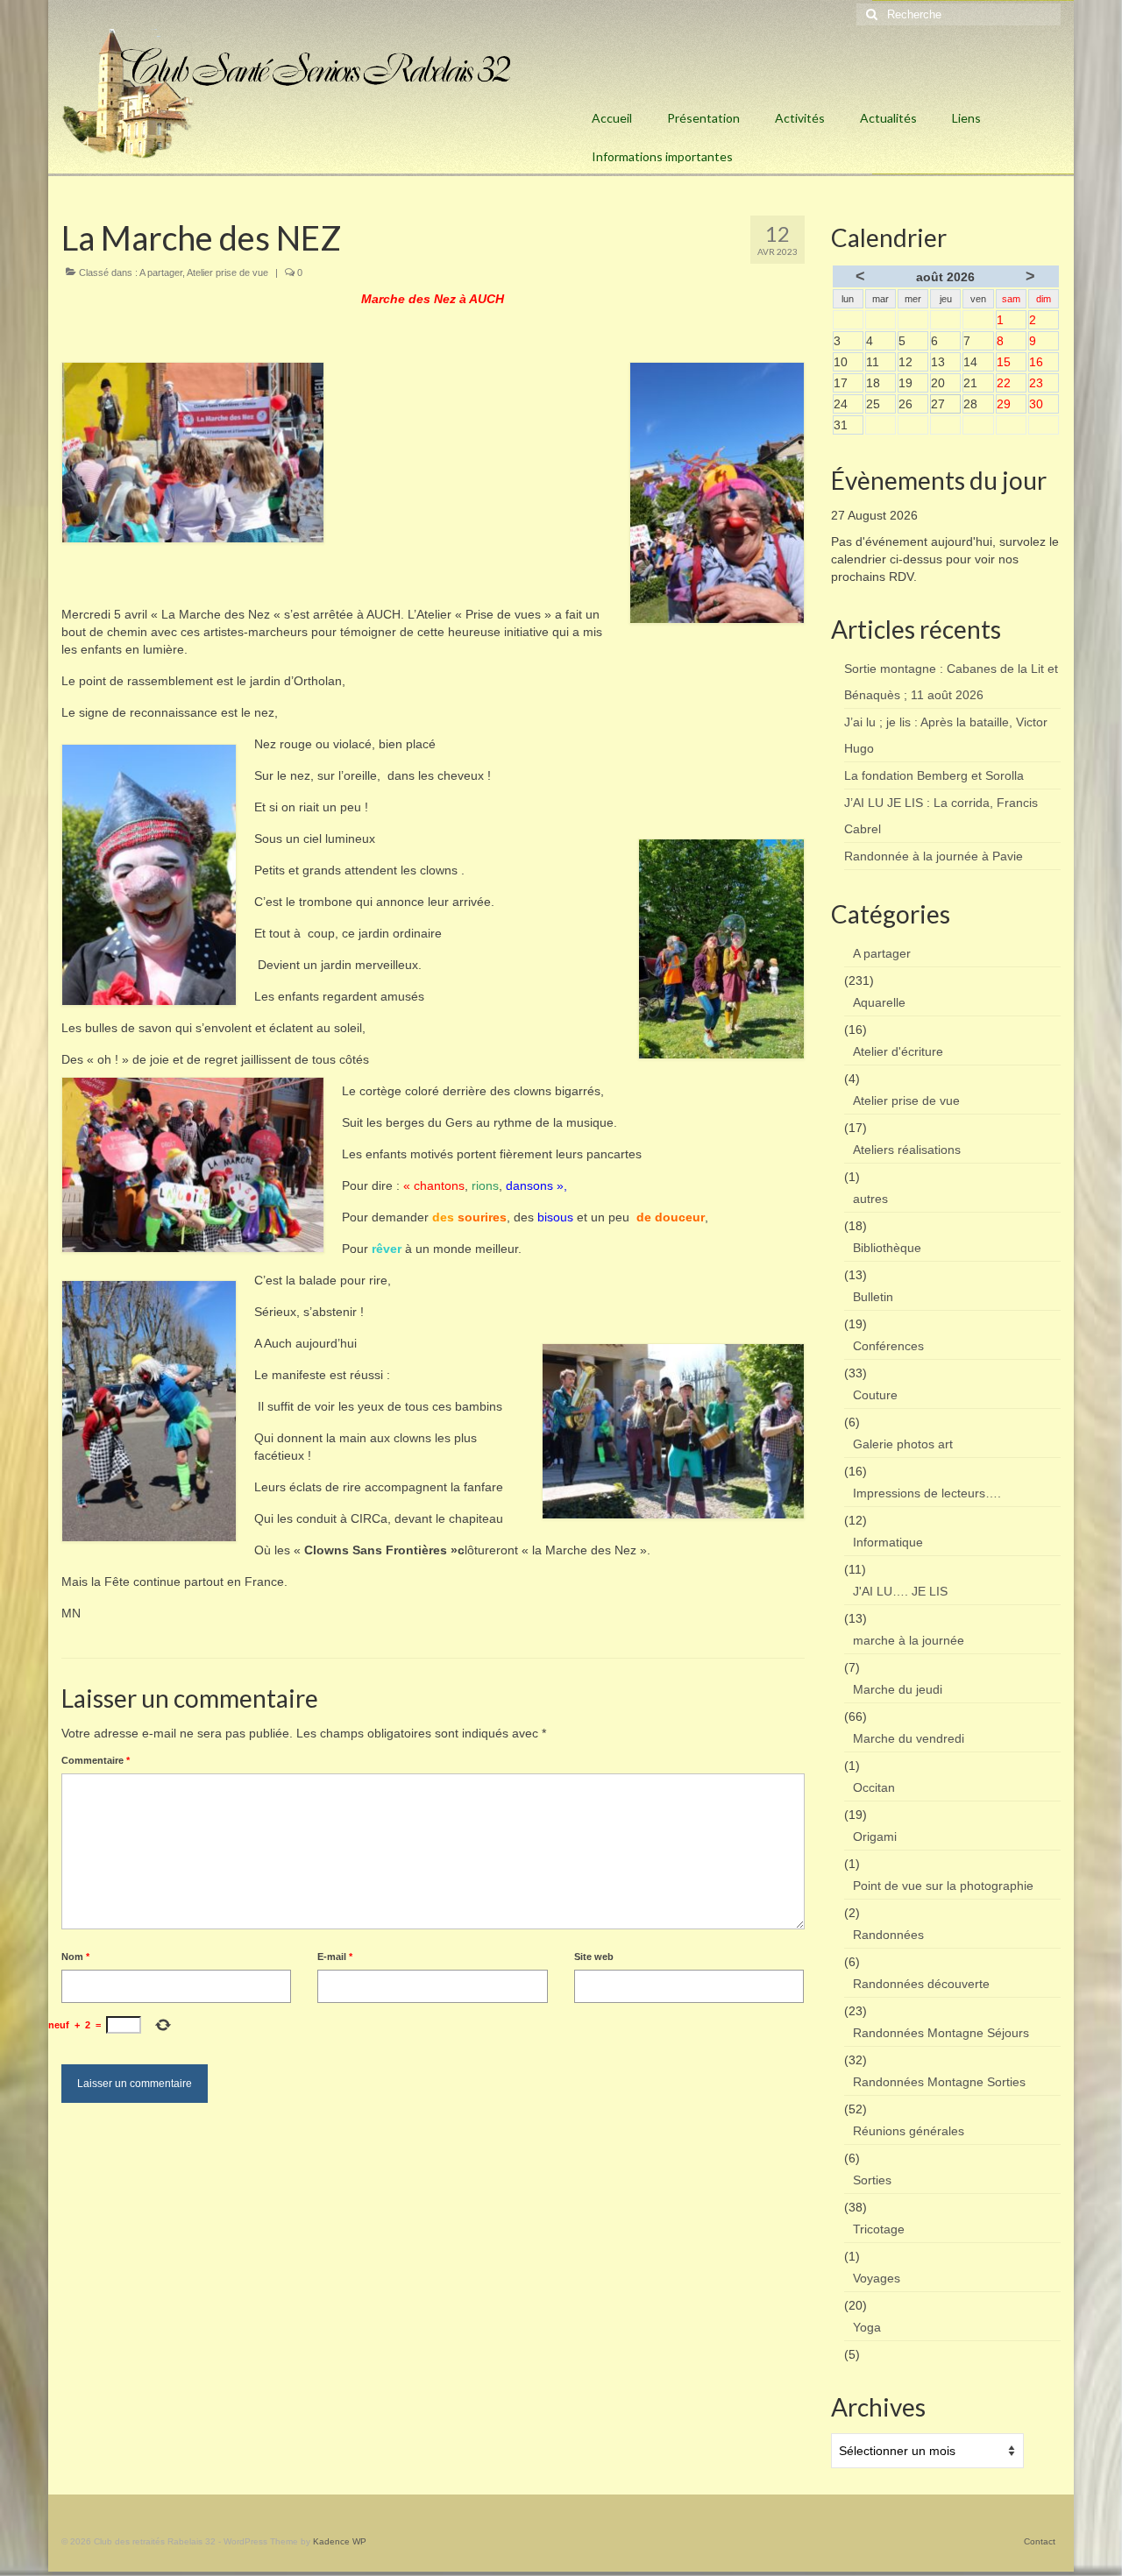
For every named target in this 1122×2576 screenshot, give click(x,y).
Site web (594, 1957)
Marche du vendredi (909, 1738)
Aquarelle (879, 1002)
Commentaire (96, 1760)
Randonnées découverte (921, 1984)
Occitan (874, 1787)
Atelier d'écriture (898, 1051)
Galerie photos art (903, 1444)
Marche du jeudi (898, 1689)
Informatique (888, 1542)
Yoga (867, 2327)
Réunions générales (909, 2131)
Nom (75, 1957)
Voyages (877, 2278)
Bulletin (873, 1297)
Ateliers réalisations (907, 1150)
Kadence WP (340, 2541)
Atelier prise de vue (227, 272)
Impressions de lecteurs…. (927, 1493)
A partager (161, 272)
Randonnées (888, 1935)
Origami (875, 1836)
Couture (875, 1395)
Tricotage (879, 2229)
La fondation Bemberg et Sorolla (934, 775)
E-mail (335, 1957)
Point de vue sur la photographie (943, 1886)
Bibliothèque (887, 1248)
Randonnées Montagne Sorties (939, 2082)
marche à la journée (909, 1640)
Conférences (888, 1346)
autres (870, 1199)
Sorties (872, 2180)
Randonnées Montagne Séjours (941, 2033)
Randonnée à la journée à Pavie (934, 856)
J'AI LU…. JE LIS (900, 1591)
